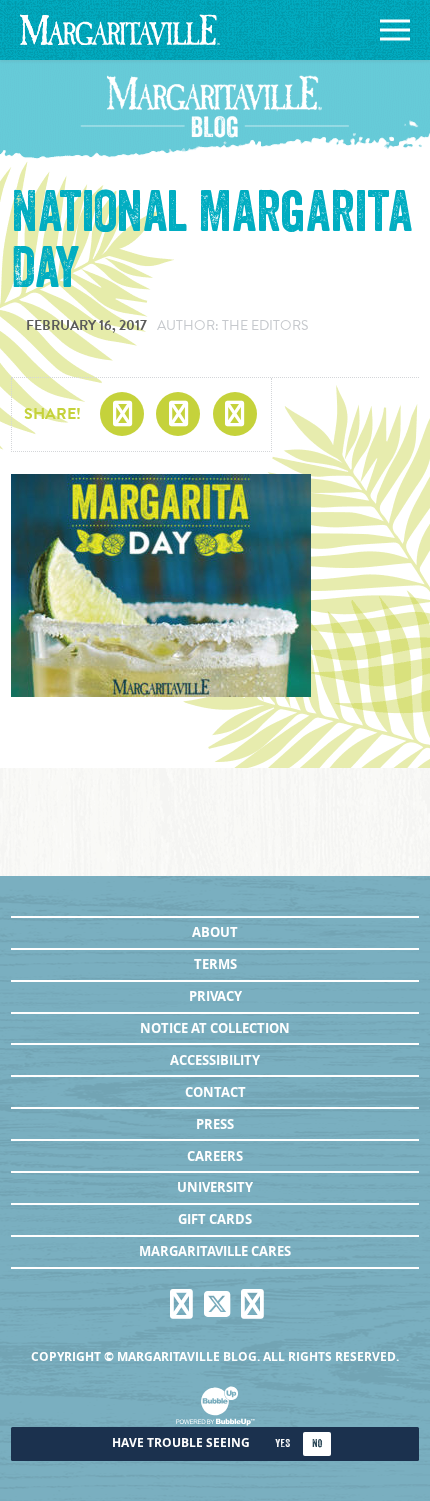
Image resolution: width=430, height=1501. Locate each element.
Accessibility (215, 1060)
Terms (215, 964)
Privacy (215, 996)
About (215, 932)
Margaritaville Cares (215, 1251)
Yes (282, 1443)
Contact (215, 1092)
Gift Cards (215, 1219)
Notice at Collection (215, 1028)
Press (215, 1124)
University (215, 1187)
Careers (215, 1156)
